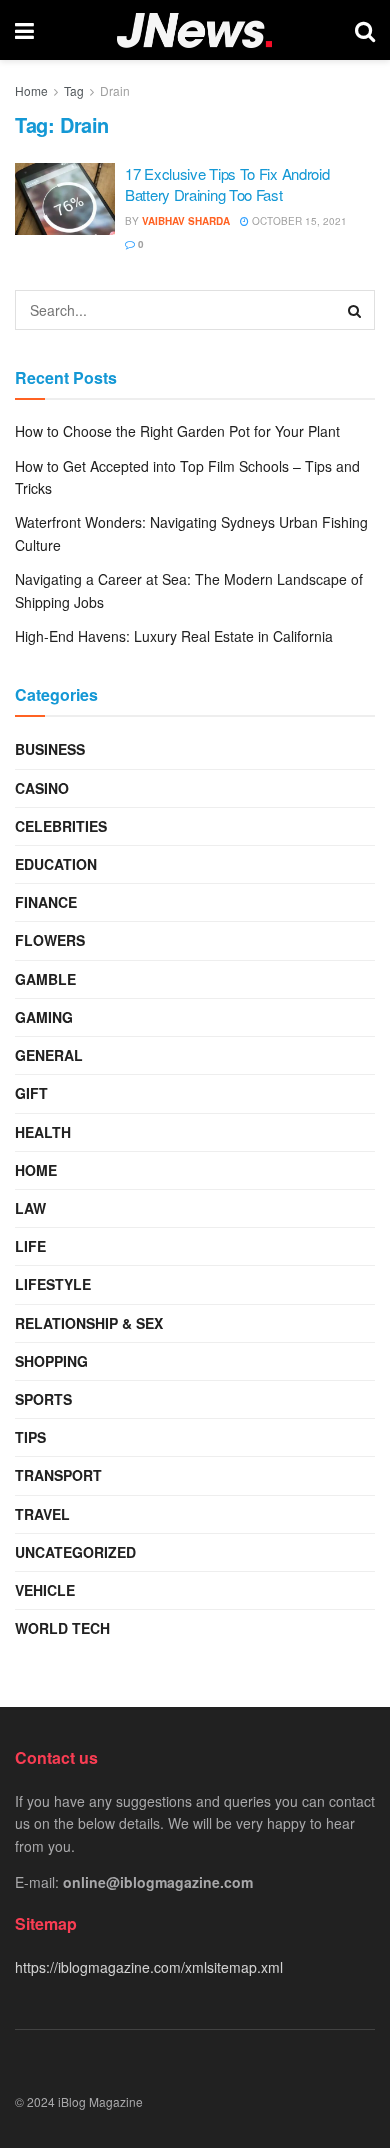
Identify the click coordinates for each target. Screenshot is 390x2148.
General (49, 1055)
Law (30, 1208)
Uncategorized (75, 1552)
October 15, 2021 (298, 221)
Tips (30, 1437)
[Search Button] (355, 310)
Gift (31, 1093)
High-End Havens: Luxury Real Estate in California (174, 636)
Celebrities (61, 826)
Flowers (50, 940)
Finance (46, 902)
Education (56, 864)
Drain (115, 90)
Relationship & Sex (89, 1323)
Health (43, 1132)
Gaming (44, 1017)
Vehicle (45, 1590)
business (50, 749)
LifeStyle (53, 1284)
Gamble (45, 979)
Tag (74, 90)
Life (30, 1246)
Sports (43, 1399)
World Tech (62, 1628)
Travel (42, 1514)
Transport (58, 1475)
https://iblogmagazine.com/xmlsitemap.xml (149, 1967)
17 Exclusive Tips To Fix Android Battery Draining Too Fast (227, 184)
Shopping (51, 1361)
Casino (42, 788)
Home (31, 90)
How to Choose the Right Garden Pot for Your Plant (177, 431)
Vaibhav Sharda (186, 221)
